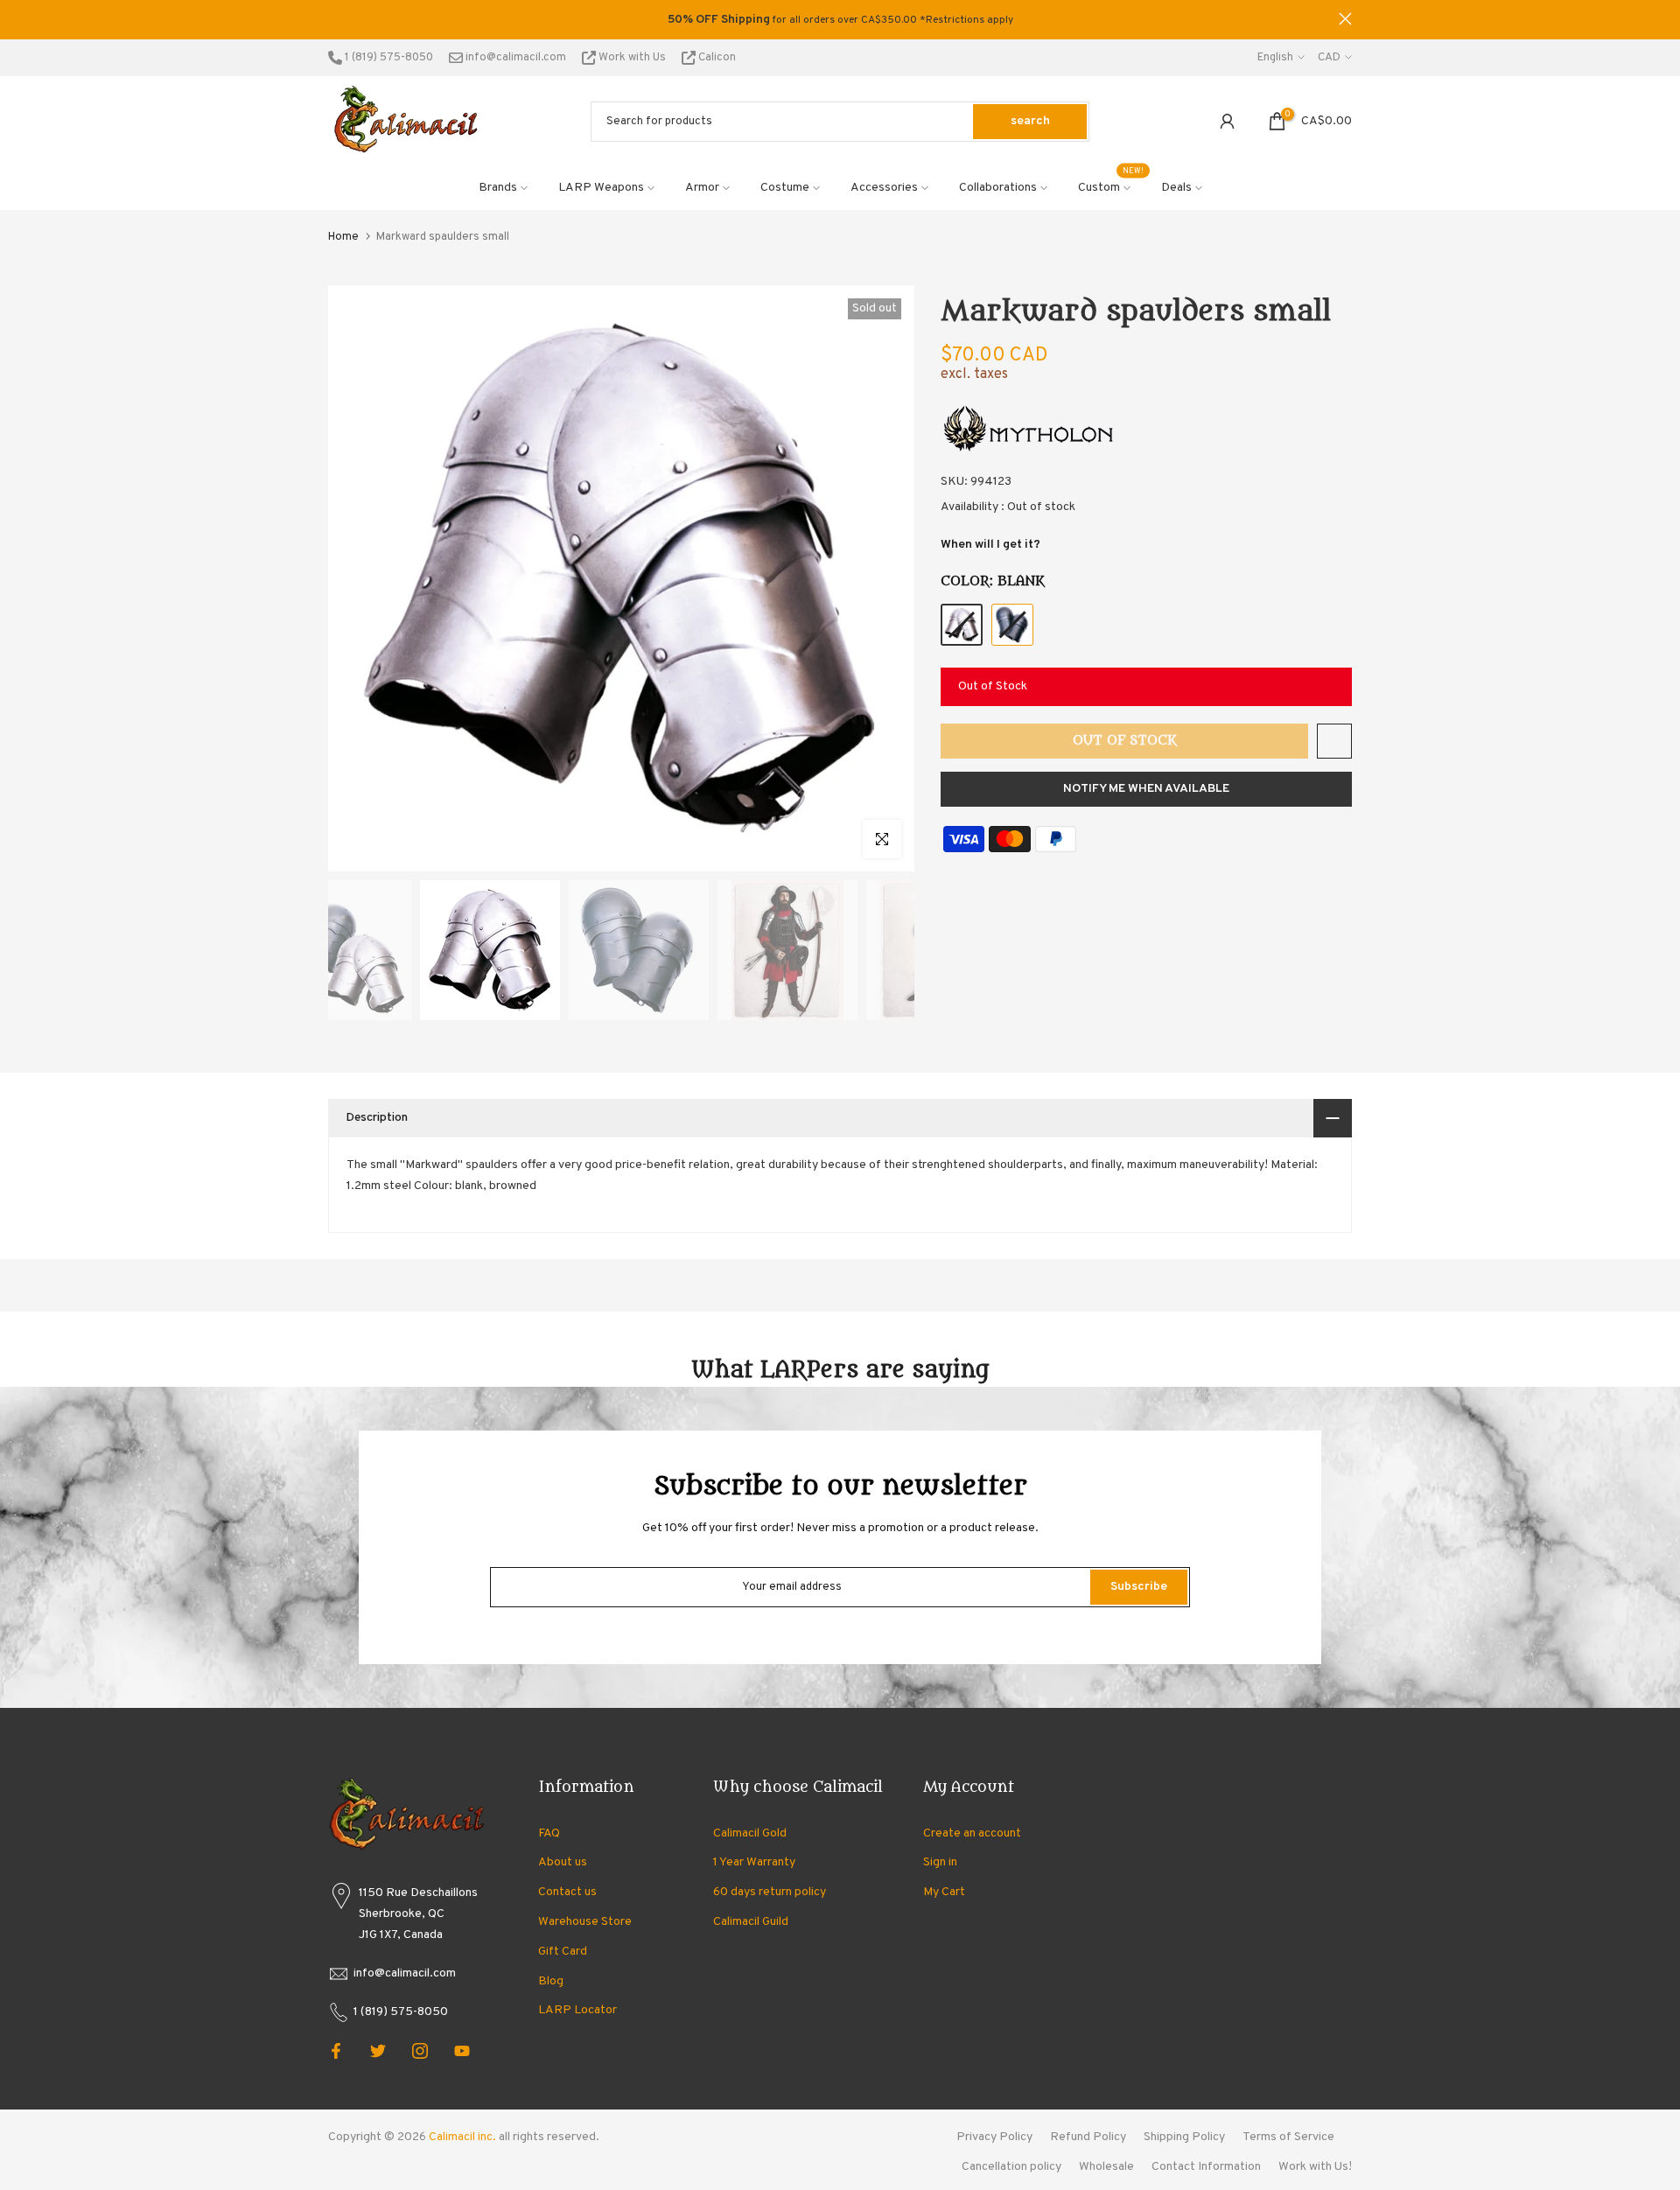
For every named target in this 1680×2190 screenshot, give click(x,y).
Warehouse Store (585, 1922)
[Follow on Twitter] (378, 2051)
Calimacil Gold (750, 1833)
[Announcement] (840, 20)
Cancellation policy (1011, 2167)
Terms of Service (1288, 2137)
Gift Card (563, 1952)
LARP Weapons (601, 188)
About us (563, 1862)
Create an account (972, 1833)
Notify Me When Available (1146, 789)
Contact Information (1206, 2167)
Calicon (716, 58)
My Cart (944, 1892)
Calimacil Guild (751, 1922)
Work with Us (632, 58)
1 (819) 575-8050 (388, 58)
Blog (551, 1981)
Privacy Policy (994, 2137)
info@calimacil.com (514, 58)
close (335, 19)
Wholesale (1106, 2167)
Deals (1176, 188)
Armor (702, 188)
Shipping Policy (1184, 2137)
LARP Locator (577, 2010)
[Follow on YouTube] (462, 2051)
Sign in (940, 1862)
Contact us (567, 1892)
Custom (1111, 186)
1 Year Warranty (754, 1862)
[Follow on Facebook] (336, 2051)
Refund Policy (1088, 2137)
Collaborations (998, 188)
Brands (498, 188)
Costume (785, 188)
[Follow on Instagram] (420, 2051)
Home (343, 237)
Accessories (884, 188)
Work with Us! (1315, 2167)
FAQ (549, 1833)
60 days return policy (770, 1892)
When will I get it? (990, 545)
